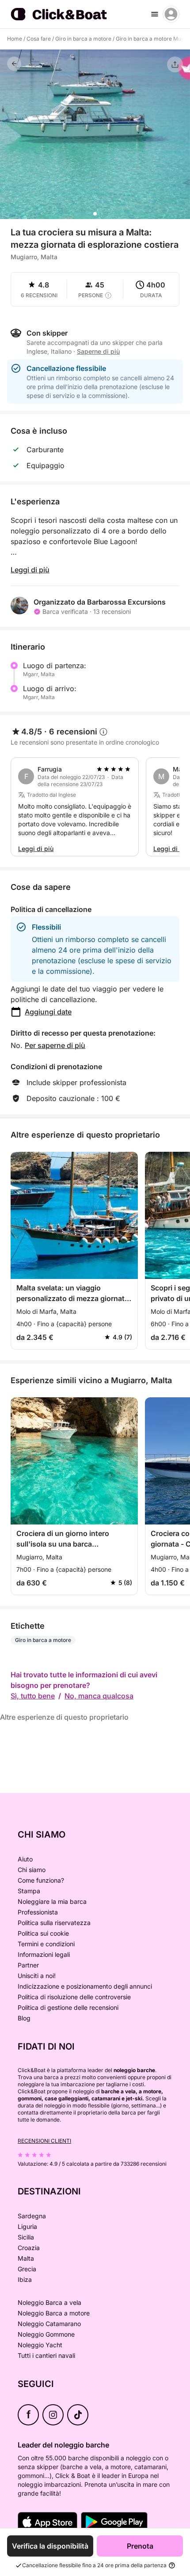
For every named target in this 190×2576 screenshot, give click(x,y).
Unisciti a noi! (37, 1976)
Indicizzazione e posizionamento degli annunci (85, 1986)
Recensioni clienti (44, 2141)
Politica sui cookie (43, 1933)
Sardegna (32, 2216)
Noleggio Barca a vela (49, 2302)
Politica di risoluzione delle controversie (74, 1997)
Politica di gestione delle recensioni (68, 2007)
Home (15, 39)
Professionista (38, 1912)
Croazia (29, 2248)
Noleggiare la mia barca (52, 1901)
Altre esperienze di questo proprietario (64, 1717)
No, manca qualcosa (99, 1696)
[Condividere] (175, 64)
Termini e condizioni (46, 1944)
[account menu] (171, 14)
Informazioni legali (44, 1954)
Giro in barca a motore (83, 39)
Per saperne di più (55, 1045)
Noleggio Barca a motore (54, 2313)
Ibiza (25, 2279)
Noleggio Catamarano (49, 2324)
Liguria (27, 2226)
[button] (95, 214)
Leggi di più (30, 570)
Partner (28, 1965)
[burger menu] (155, 14)
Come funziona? (41, 1880)
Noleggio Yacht (40, 2345)
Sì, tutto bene (33, 1696)
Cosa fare (39, 39)
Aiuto (25, 1859)
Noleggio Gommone (46, 2334)
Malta (26, 2258)
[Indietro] (14, 64)
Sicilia (26, 2237)
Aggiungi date (48, 1012)
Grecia (27, 2269)
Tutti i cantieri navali (46, 2355)
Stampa (29, 1891)
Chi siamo (32, 1870)
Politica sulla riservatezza (54, 1923)
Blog (24, 2018)
